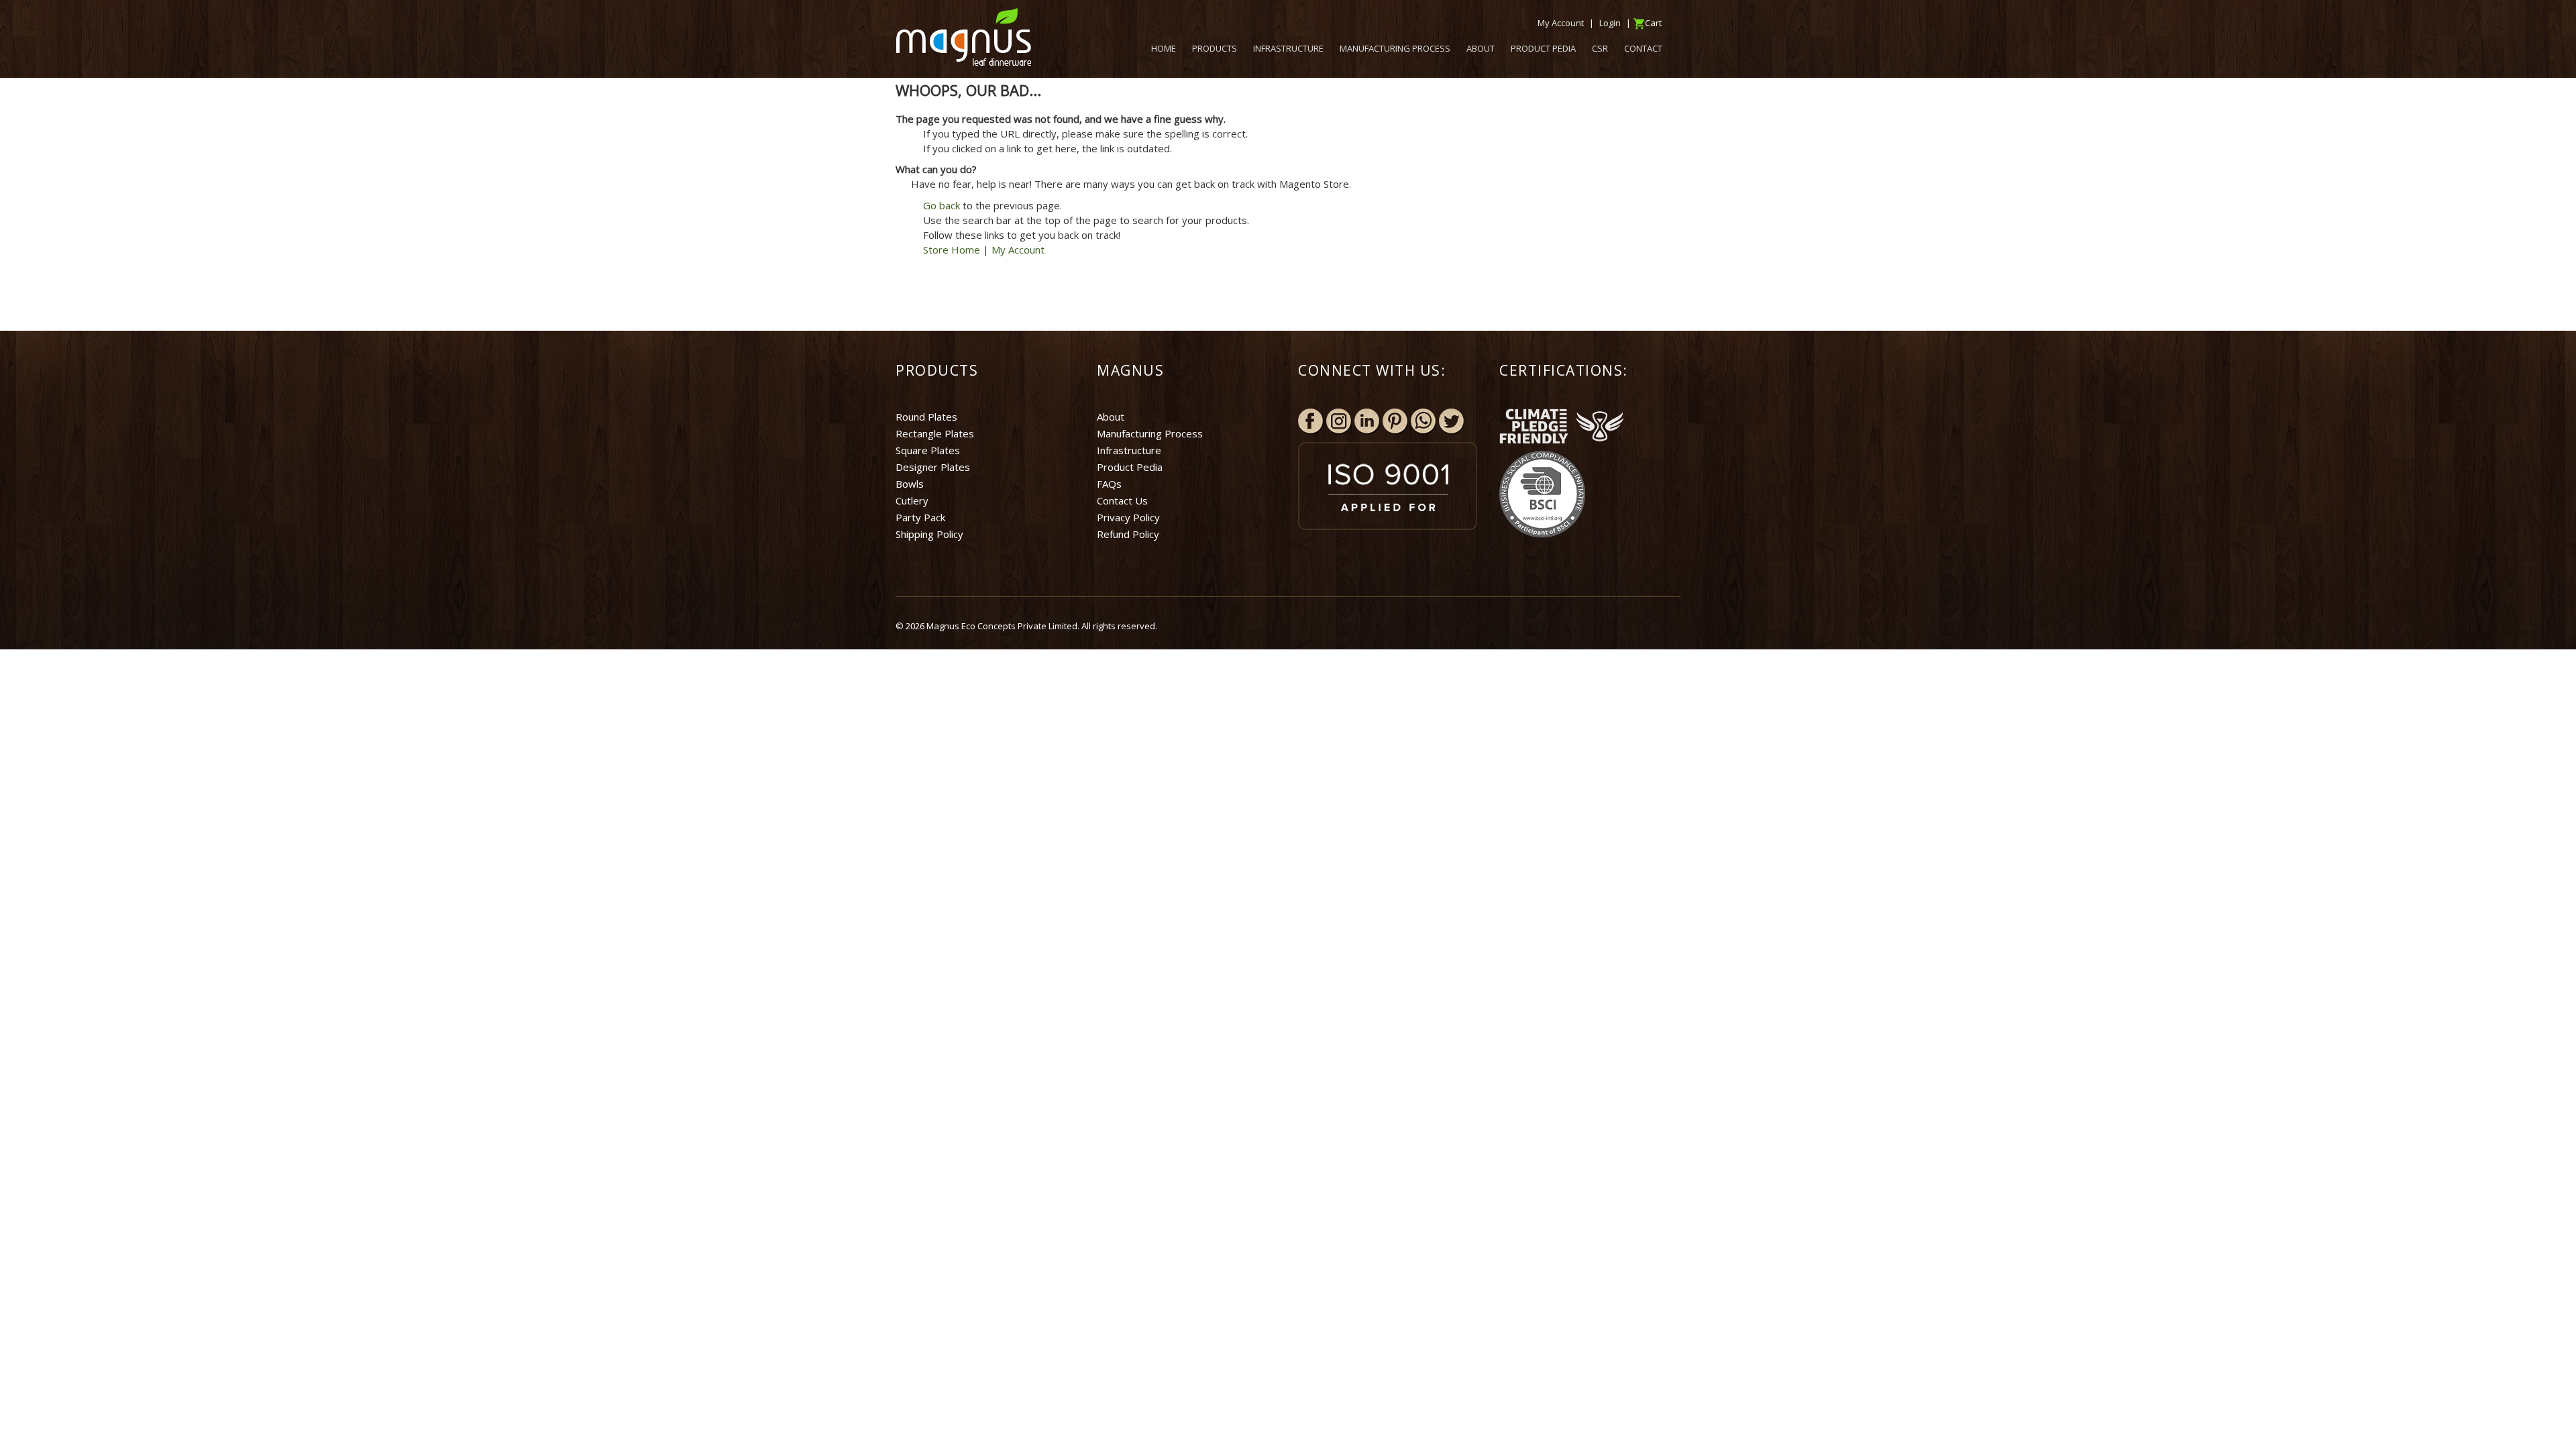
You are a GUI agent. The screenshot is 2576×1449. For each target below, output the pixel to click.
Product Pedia (1130, 467)
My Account (1018, 250)
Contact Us (1122, 500)
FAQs (1109, 484)
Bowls (910, 484)
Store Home (952, 250)
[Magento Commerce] (963, 37)
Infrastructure (1129, 450)
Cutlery (912, 500)
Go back (942, 205)
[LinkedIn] (1367, 421)
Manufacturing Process (1150, 433)
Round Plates (926, 417)
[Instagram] (1339, 421)
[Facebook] (1311, 421)
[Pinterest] (1395, 421)
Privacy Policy (1128, 517)
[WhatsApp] (1424, 421)
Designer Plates (933, 467)
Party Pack (920, 517)
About (1111, 417)
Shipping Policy (929, 534)
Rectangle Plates (935, 433)
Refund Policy (1128, 534)
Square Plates (928, 450)
